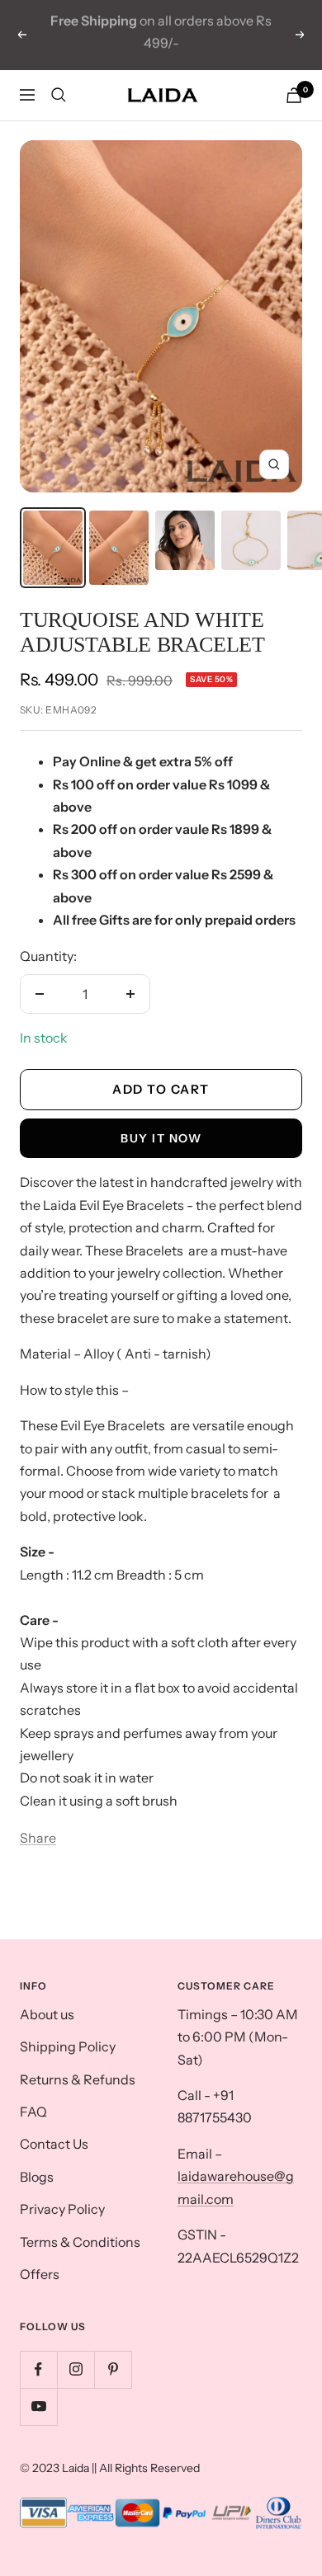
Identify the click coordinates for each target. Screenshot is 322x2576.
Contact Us (54, 2144)
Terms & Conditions (80, 2242)
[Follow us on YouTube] (38, 2406)
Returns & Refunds (78, 2079)
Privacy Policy (62, 2209)
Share (38, 1838)
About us (47, 2014)
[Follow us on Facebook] (38, 2369)
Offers (40, 2274)
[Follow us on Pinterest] (113, 2369)
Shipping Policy (68, 2046)
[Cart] (294, 95)
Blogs (37, 2177)
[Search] (59, 95)
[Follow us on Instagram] (76, 2369)
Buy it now (161, 1138)
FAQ (33, 2112)
